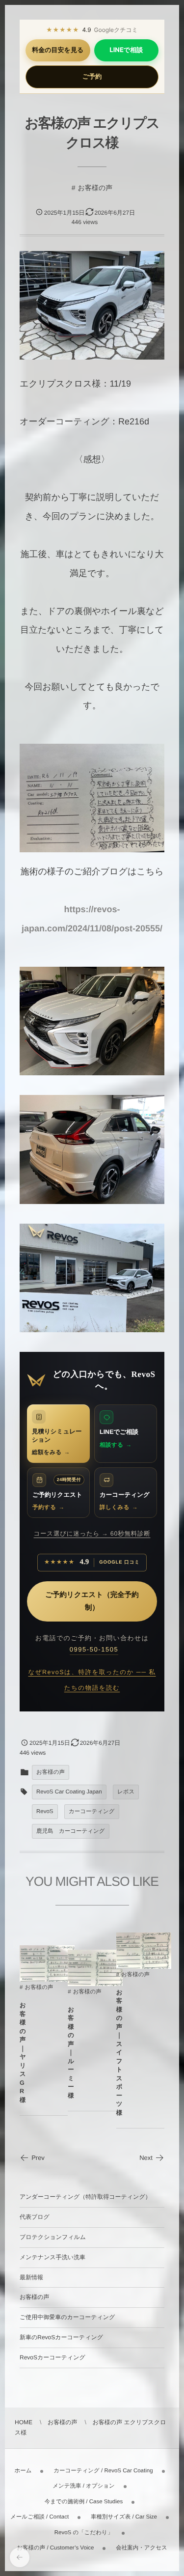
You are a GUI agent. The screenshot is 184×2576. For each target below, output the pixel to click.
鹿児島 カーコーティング (71, 1831)
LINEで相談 (126, 50)
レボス (126, 1792)
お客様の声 (95, 188)
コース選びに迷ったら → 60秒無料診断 (92, 1534)
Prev (38, 2158)
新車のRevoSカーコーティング (61, 2337)
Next (146, 2158)
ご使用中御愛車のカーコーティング (67, 2317)
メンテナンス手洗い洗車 (53, 2257)
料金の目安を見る (58, 50)
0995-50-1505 (94, 1649)
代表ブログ (35, 2217)
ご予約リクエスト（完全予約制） (92, 1601)
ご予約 (92, 77)
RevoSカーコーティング (53, 2357)
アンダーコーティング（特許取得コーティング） (85, 2197)
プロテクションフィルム (53, 2237)
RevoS (45, 1812)
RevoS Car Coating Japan (69, 1792)
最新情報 (31, 2277)
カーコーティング (92, 1812)
